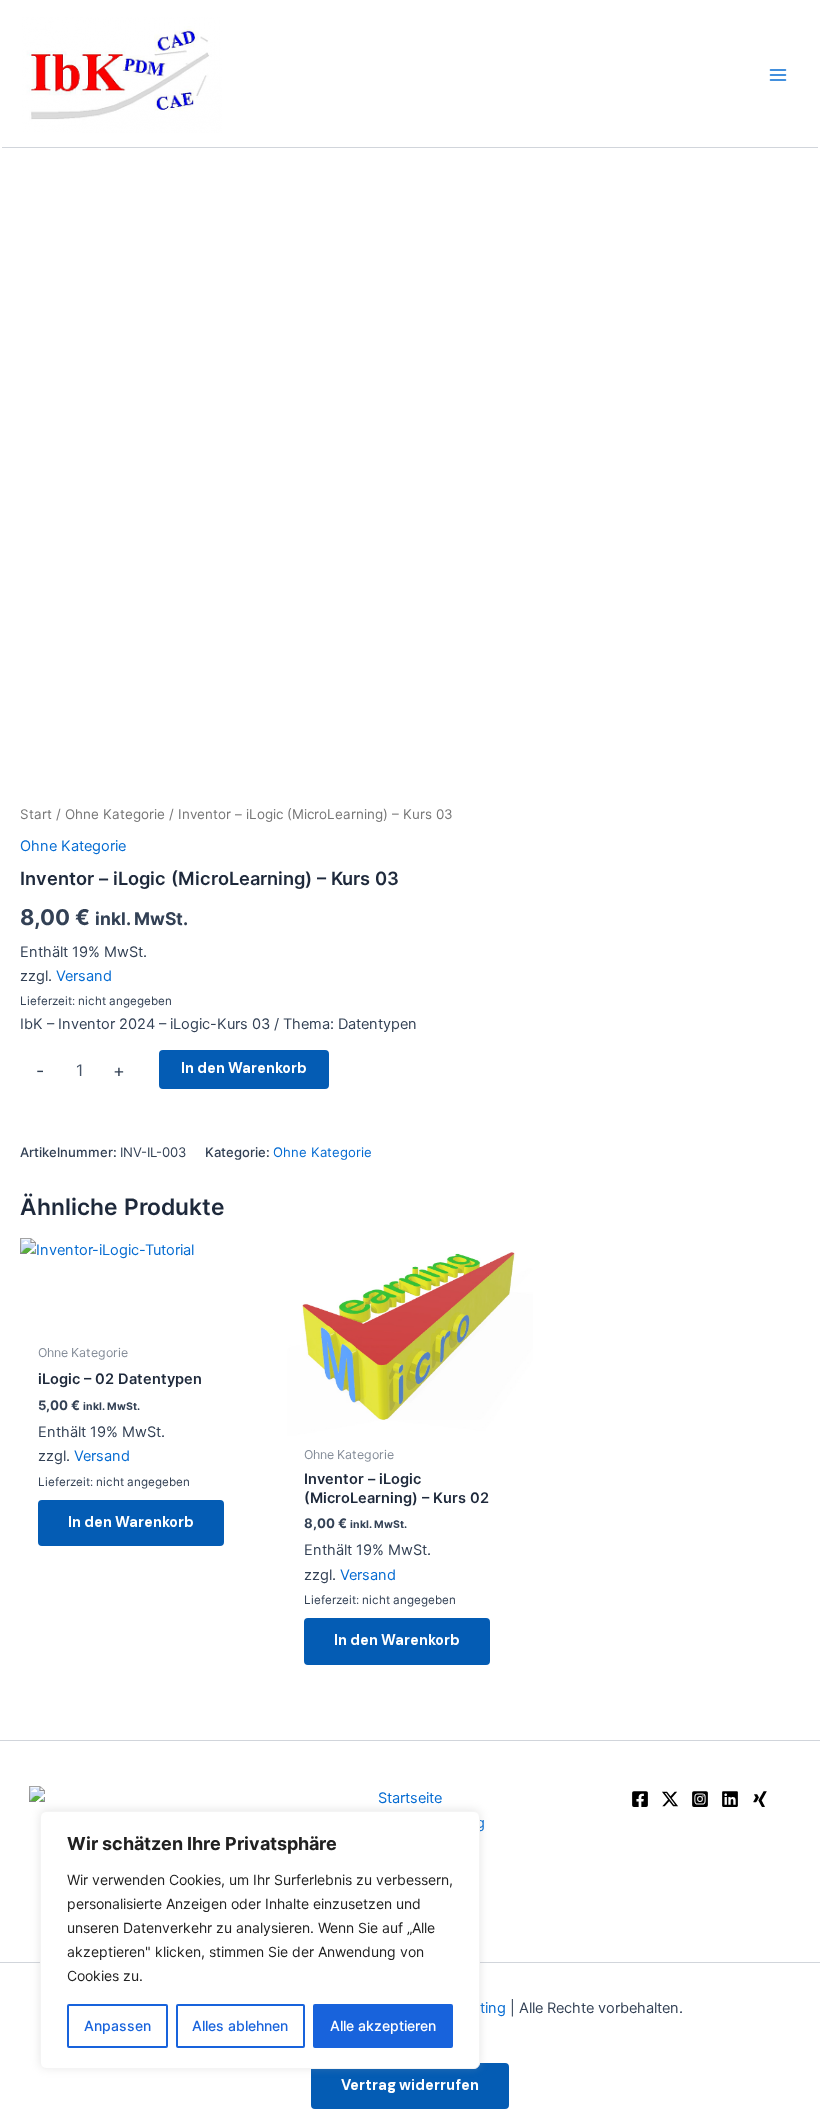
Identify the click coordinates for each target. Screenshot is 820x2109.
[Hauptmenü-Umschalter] (778, 74)
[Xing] (760, 1799)
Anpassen (117, 2025)
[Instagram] (700, 1799)
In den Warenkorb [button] (131, 1522)
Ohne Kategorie (115, 814)
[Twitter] (670, 1799)
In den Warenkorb (244, 1068)
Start (36, 814)
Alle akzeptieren (383, 2025)
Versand (84, 976)
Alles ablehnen (240, 2025)
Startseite (410, 1798)
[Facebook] (640, 1799)
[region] (260, 1940)
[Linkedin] (730, 1799)
